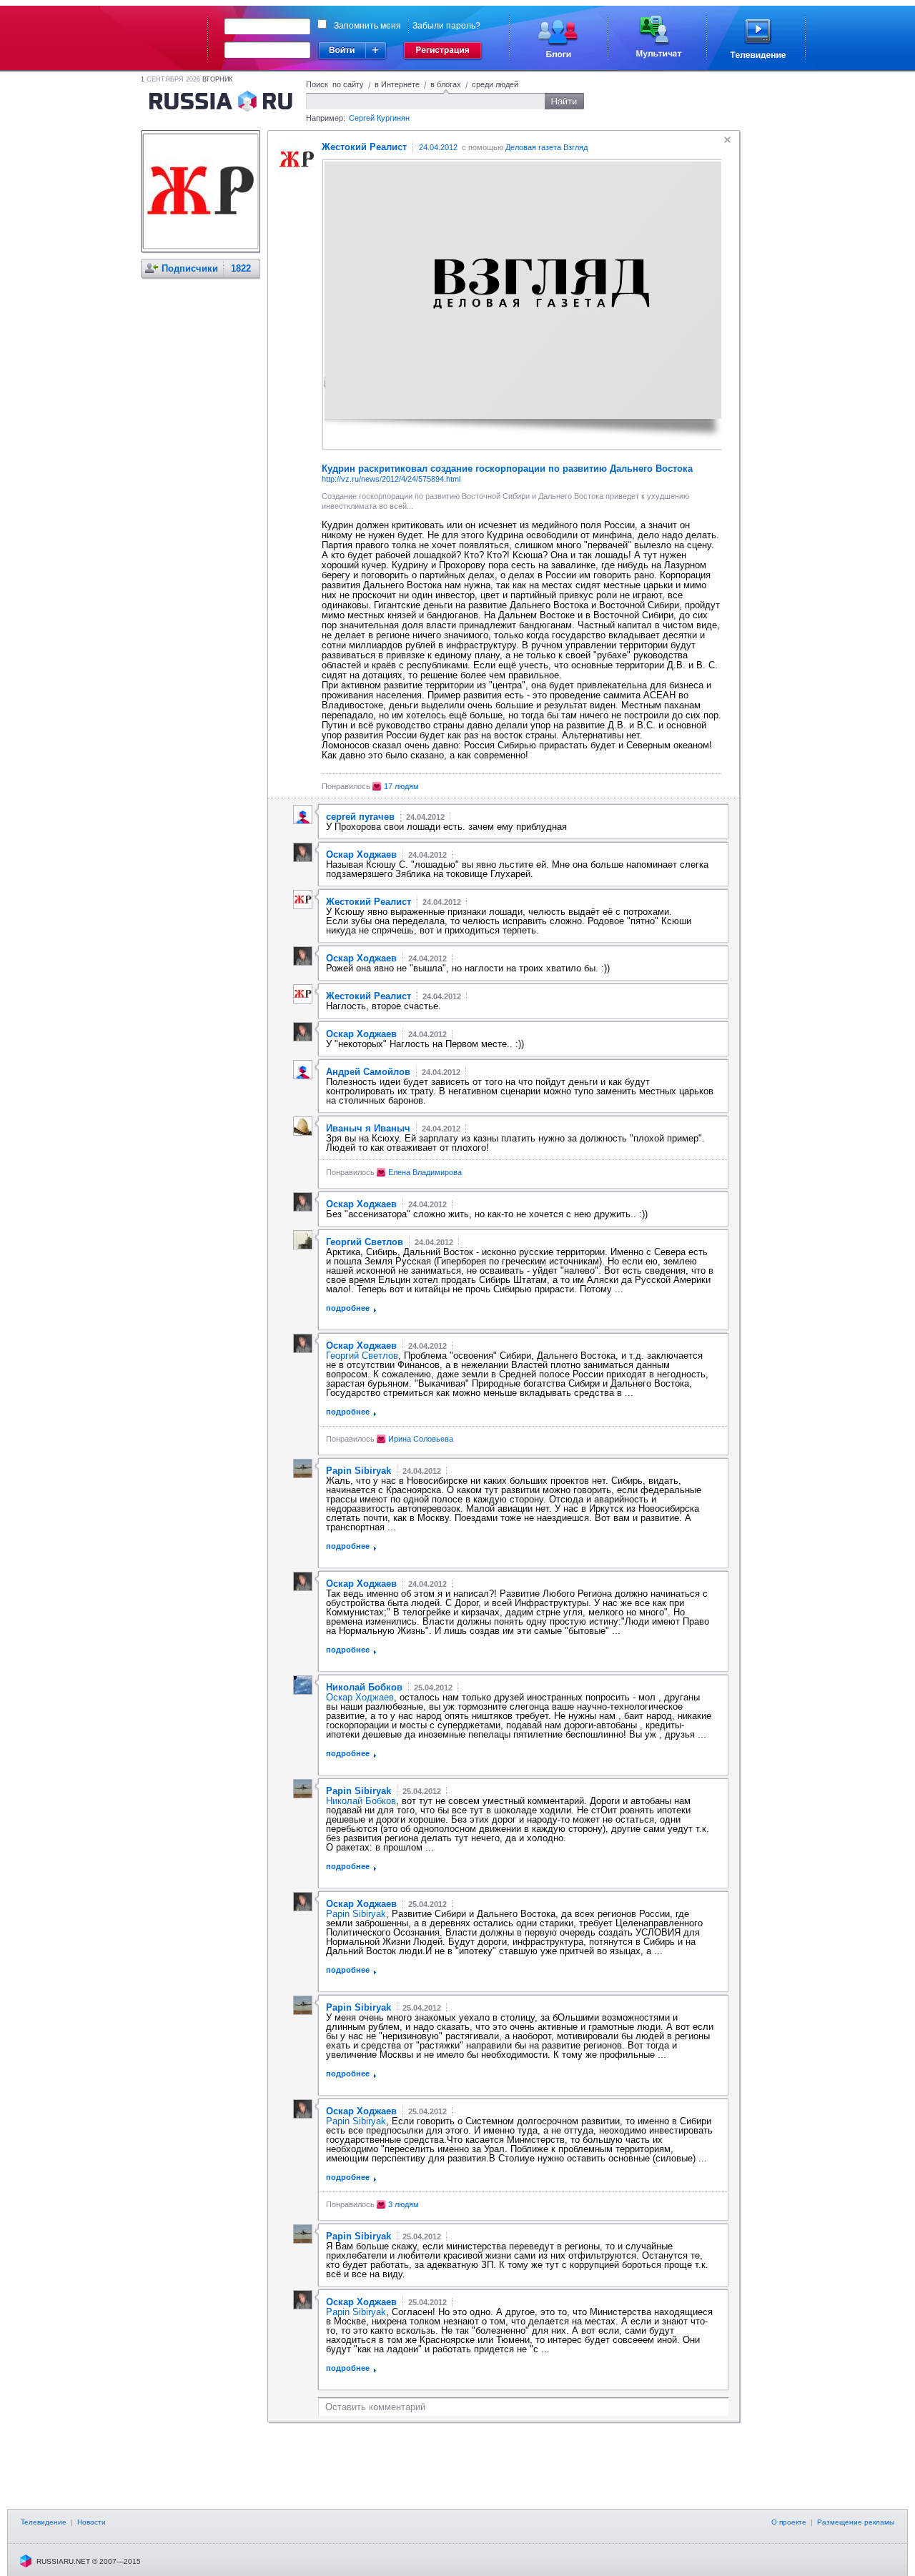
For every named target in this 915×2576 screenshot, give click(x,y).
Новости (91, 2522)
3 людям (404, 2204)
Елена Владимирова (425, 1172)
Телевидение (44, 2522)
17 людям (401, 786)
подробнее (348, 1308)
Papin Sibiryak (356, 1914)
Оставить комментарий (375, 2407)
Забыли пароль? (446, 26)
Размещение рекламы (856, 2522)
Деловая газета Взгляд (546, 147)
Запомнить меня (367, 26)
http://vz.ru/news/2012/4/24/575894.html (391, 479)
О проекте (789, 2522)
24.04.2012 (438, 147)
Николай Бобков (361, 1801)
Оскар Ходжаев (360, 1697)
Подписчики (190, 268)
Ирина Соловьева (421, 1439)
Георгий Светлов (362, 1356)
